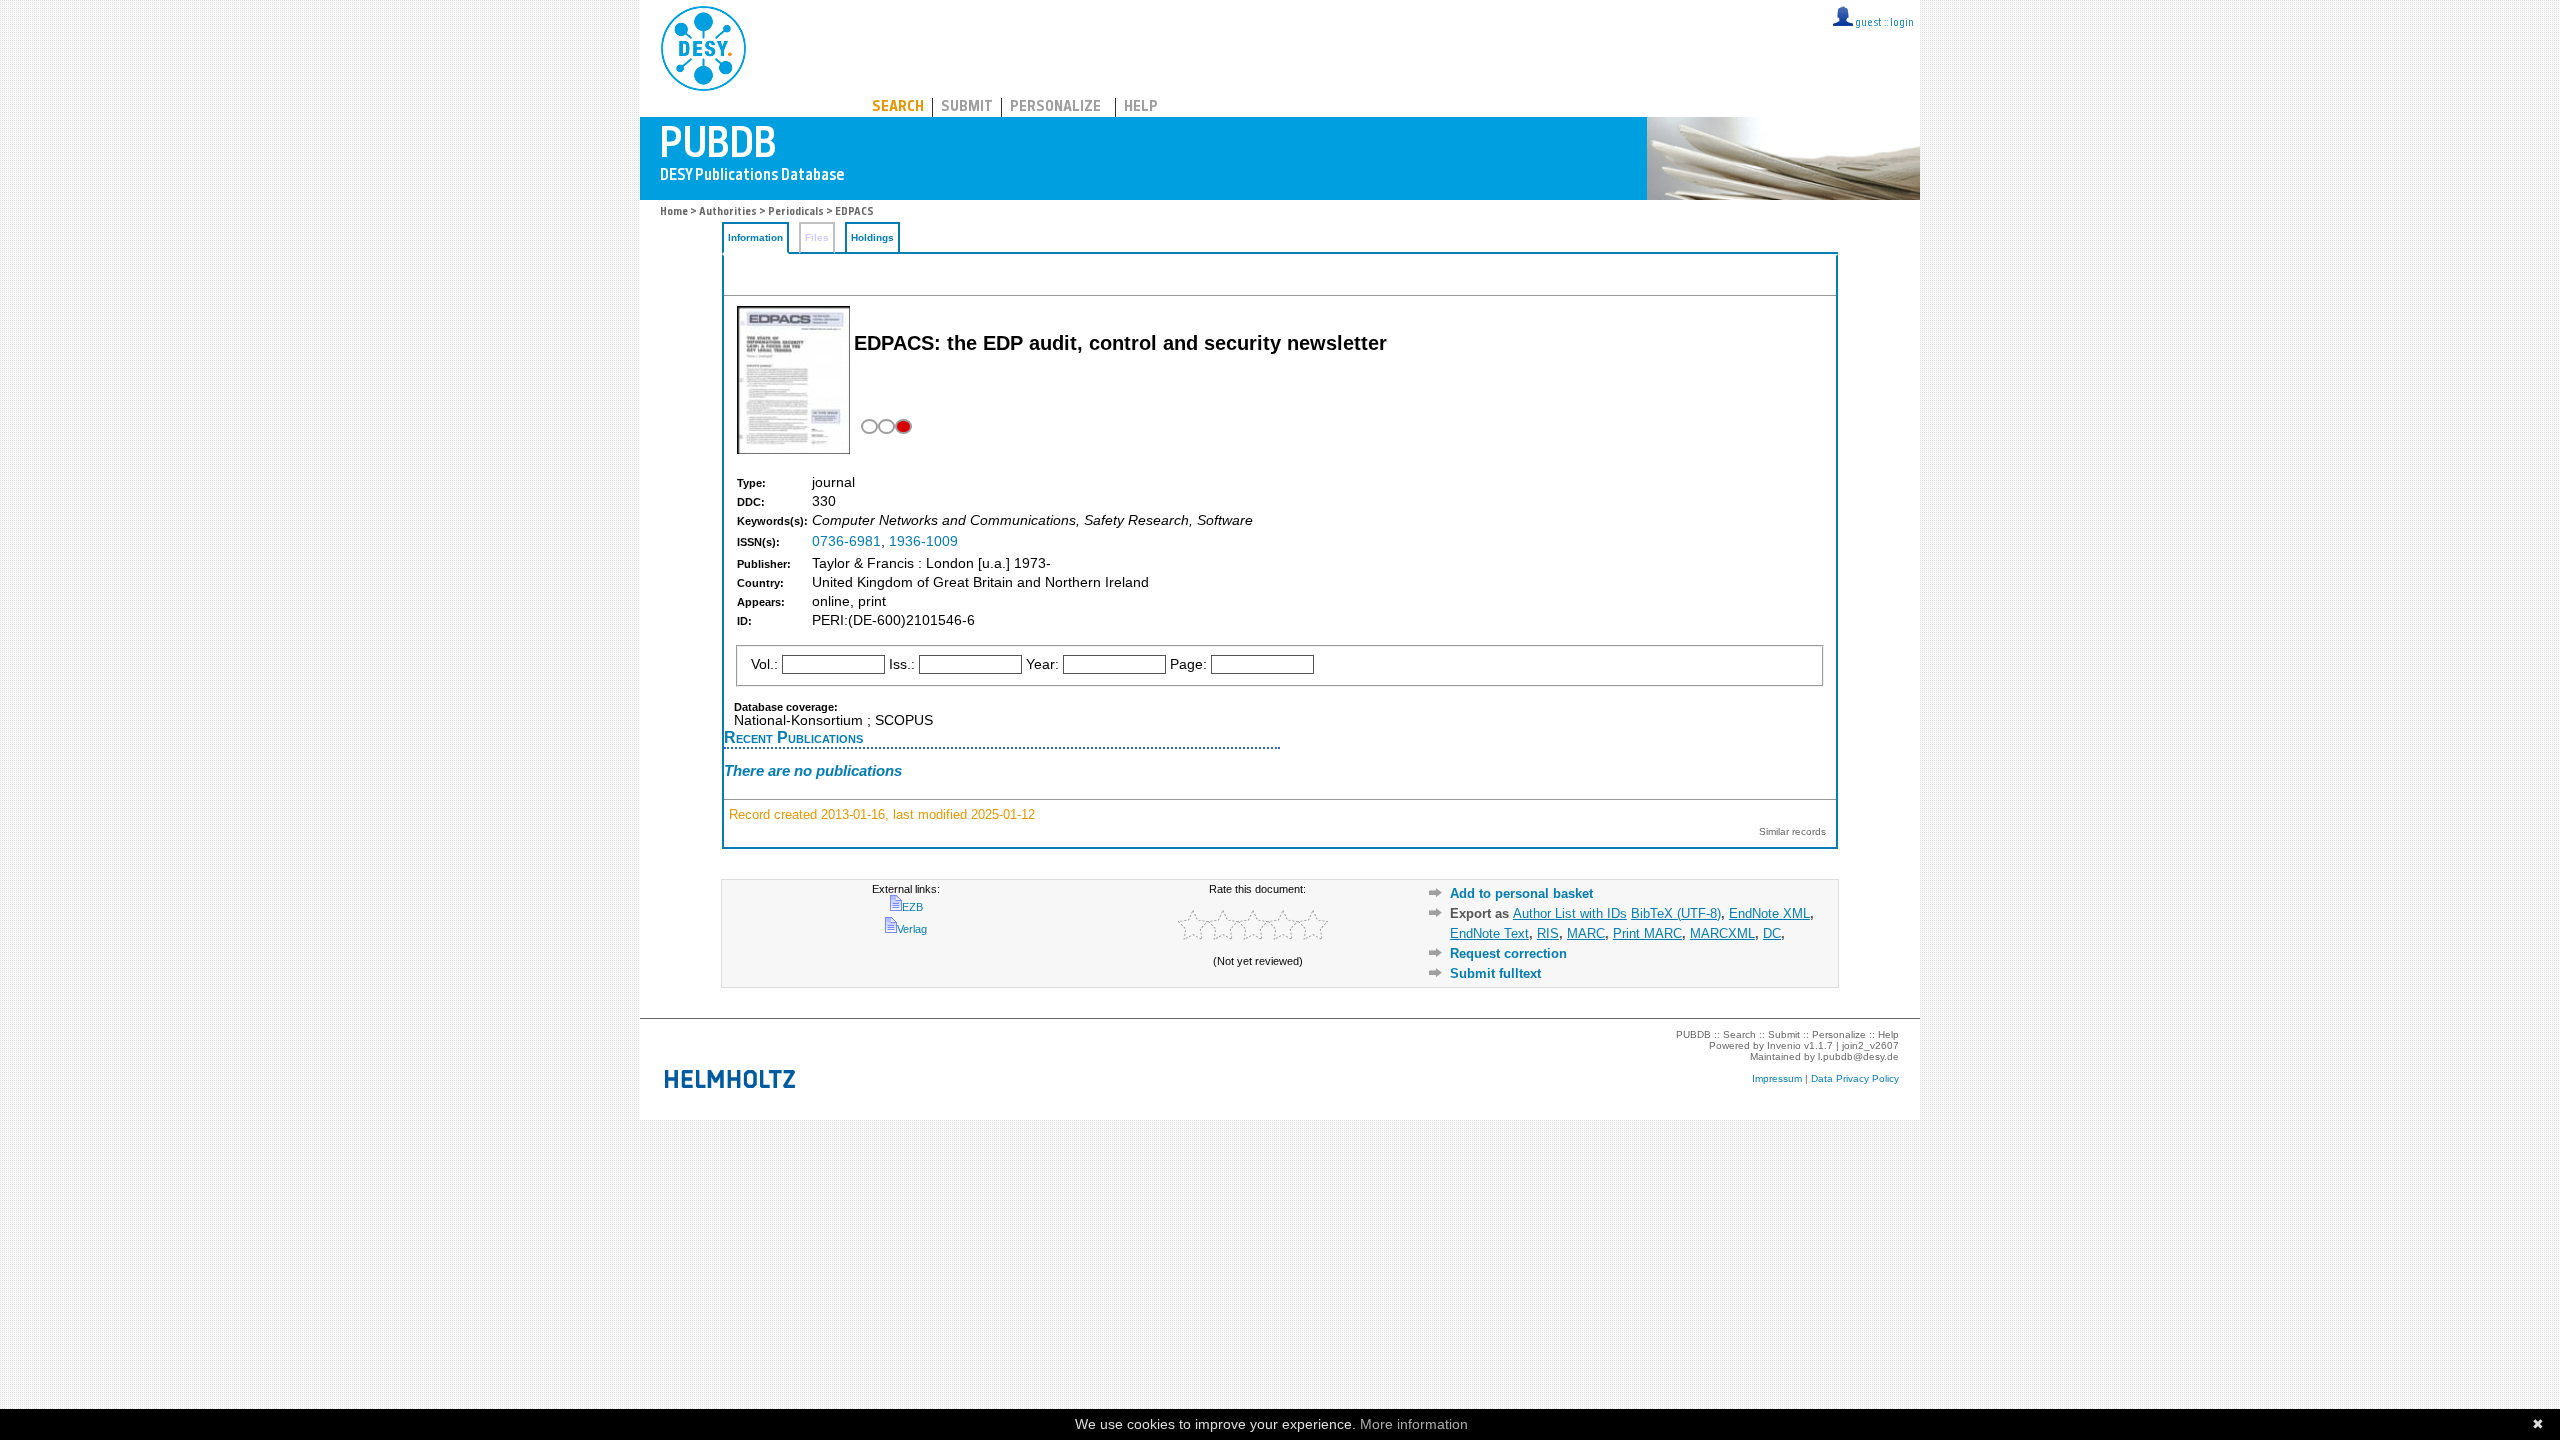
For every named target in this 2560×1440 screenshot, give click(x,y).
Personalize (1055, 107)
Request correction (1508, 953)
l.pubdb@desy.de (1858, 1056)
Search (898, 107)
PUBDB (791, 45)
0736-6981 (846, 541)
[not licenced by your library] (884, 426)
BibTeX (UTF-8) (1676, 913)
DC (1772, 933)
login (1902, 23)
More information (1414, 1424)
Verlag (912, 929)
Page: (1188, 664)
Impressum (1777, 1078)
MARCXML (1722, 933)
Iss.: (902, 664)
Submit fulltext (1495, 973)
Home (674, 212)
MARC (1586, 933)
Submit (967, 107)
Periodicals (796, 212)
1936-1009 (923, 541)
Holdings (872, 237)
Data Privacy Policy (1855, 1078)
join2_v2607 (1870, 1045)
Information (755, 237)
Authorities (728, 212)
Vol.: (764, 664)
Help (1141, 107)
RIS (1548, 933)
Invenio (1784, 1045)
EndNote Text (1489, 933)
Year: (1042, 664)
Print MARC (1647, 933)
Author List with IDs (1570, 913)
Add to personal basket (1521, 893)
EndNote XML (1769, 913)
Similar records (1792, 831)
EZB (912, 907)
